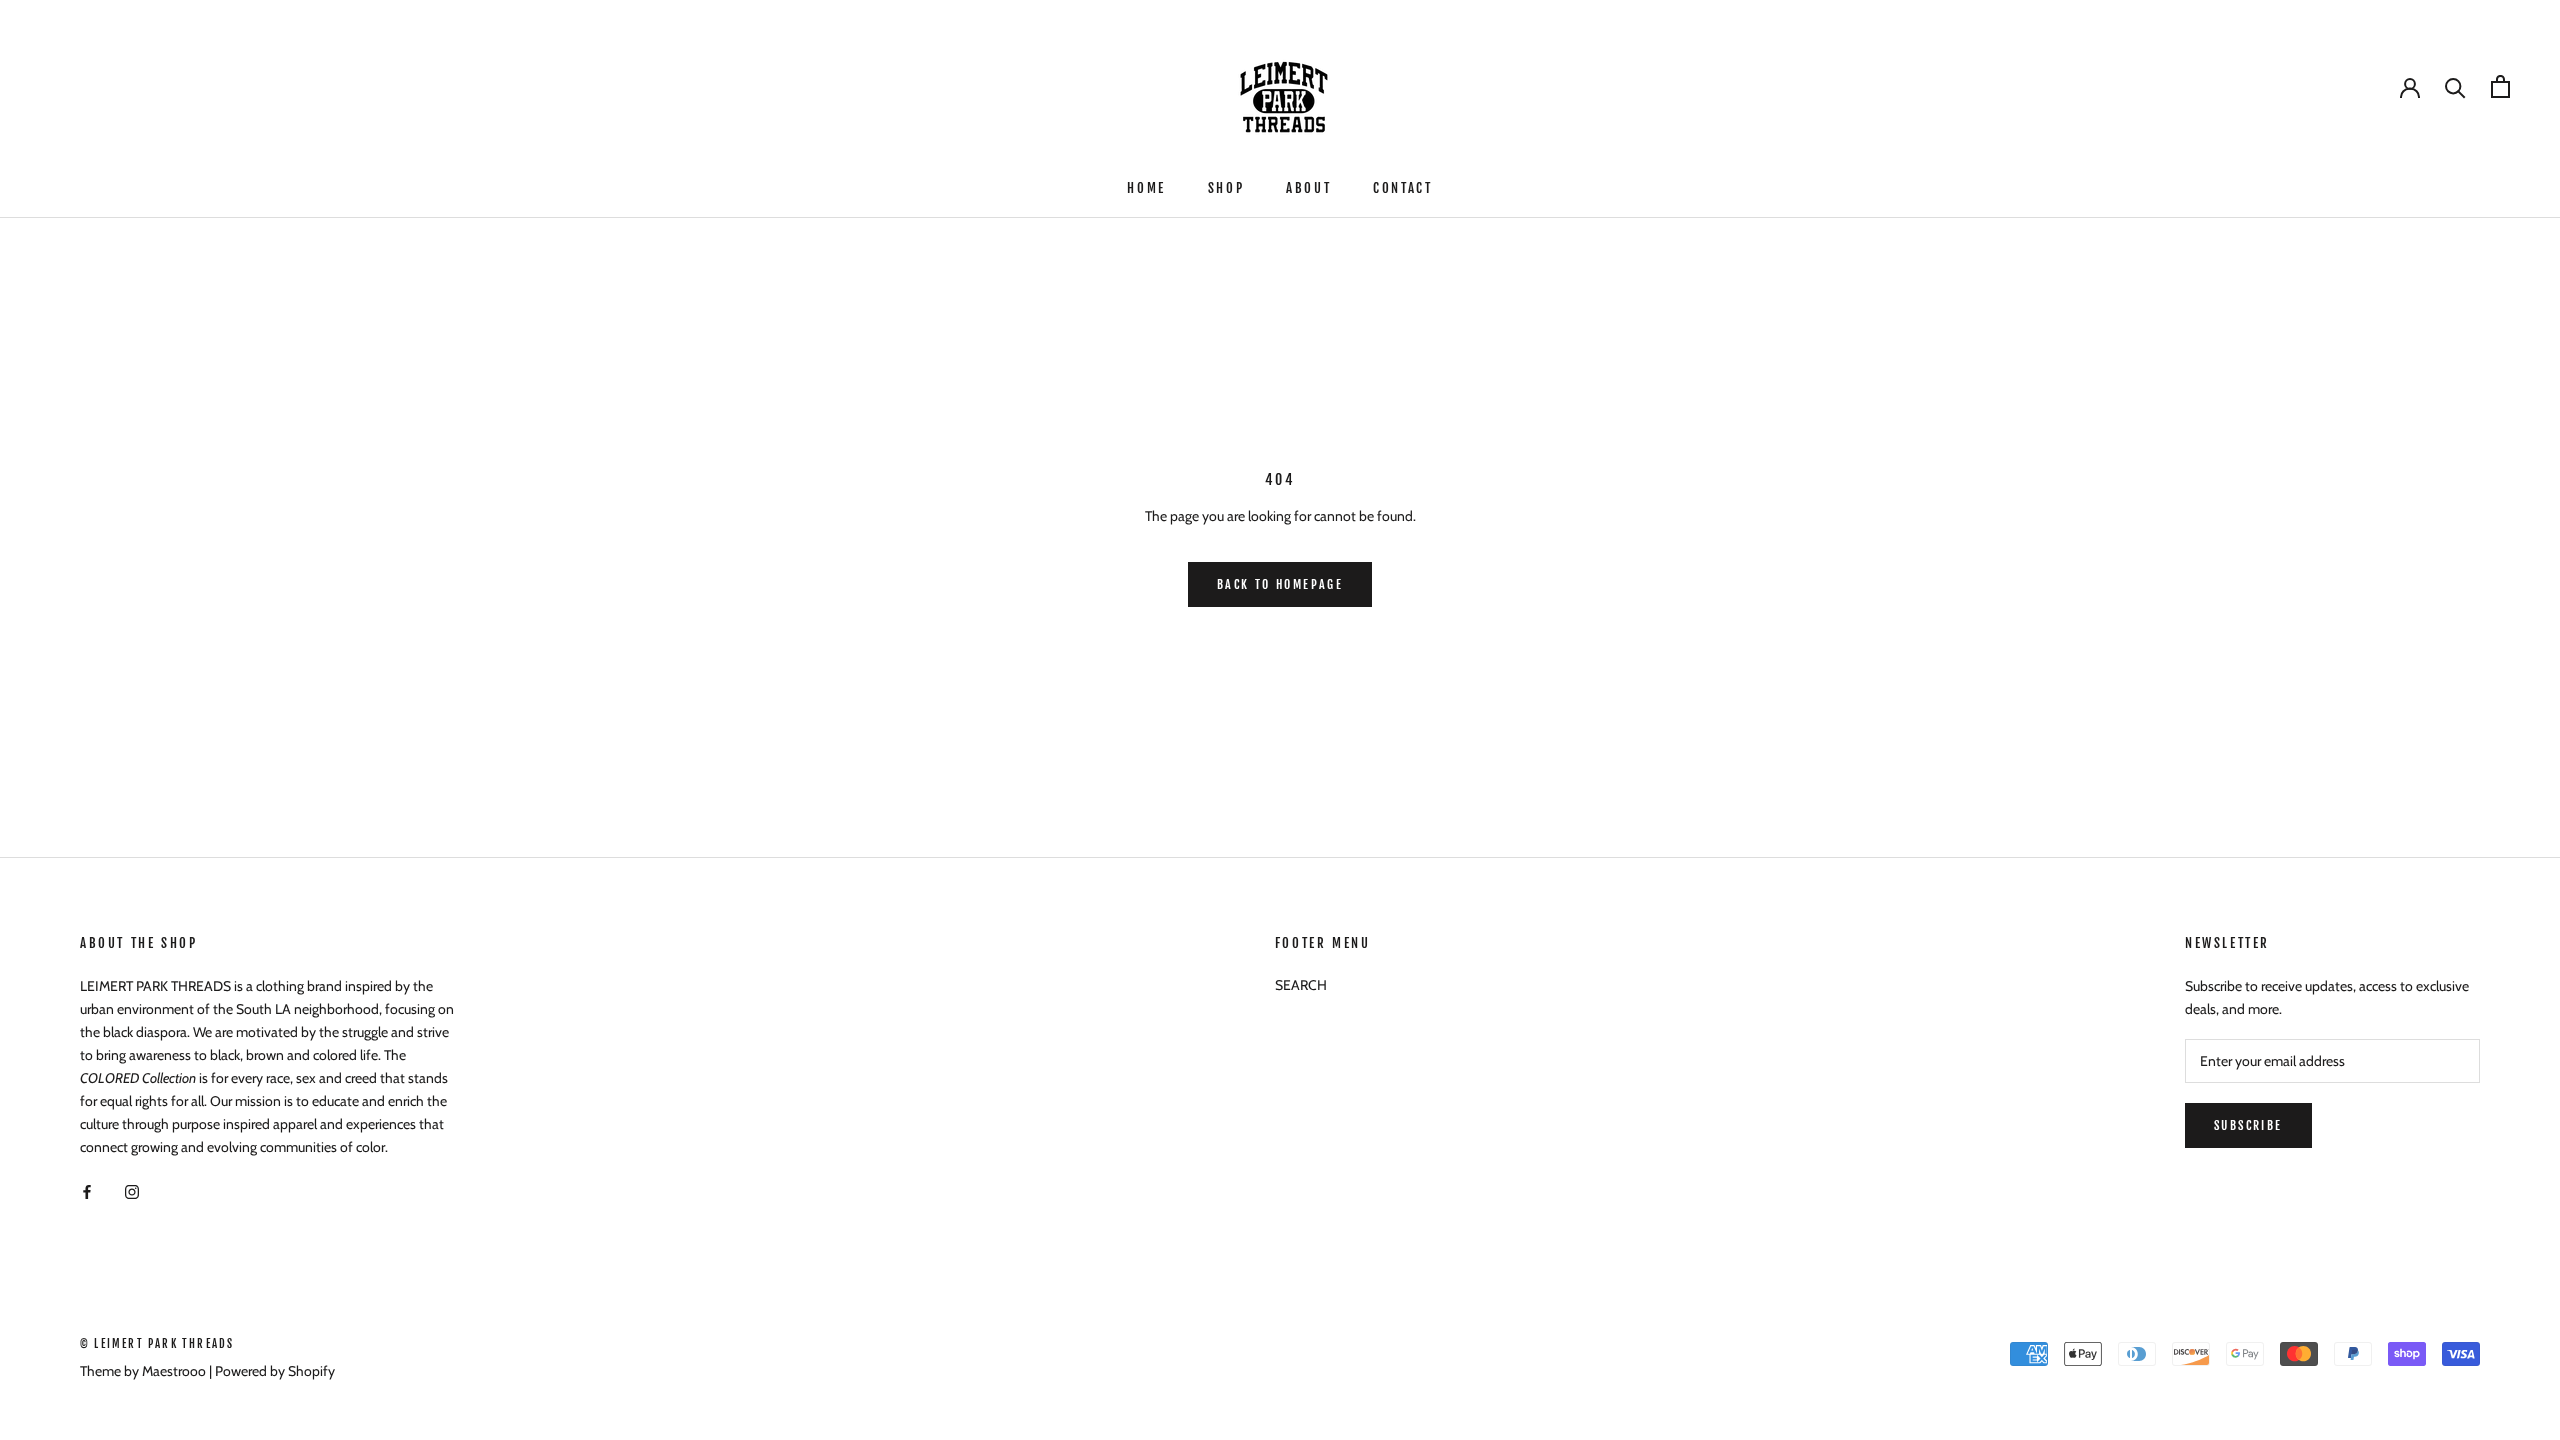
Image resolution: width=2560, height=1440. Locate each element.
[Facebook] (87, 1190)
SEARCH (1301, 985)
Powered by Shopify (275, 1371)
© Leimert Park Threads (157, 1344)
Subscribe (2248, 1125)
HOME (1146, 188)
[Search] (2455, 86)
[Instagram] (132, 1190)
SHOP (1226, 188)
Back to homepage (1280, 584)
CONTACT (1402, 188)
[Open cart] (2500, 86)
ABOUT (1308, 188)
